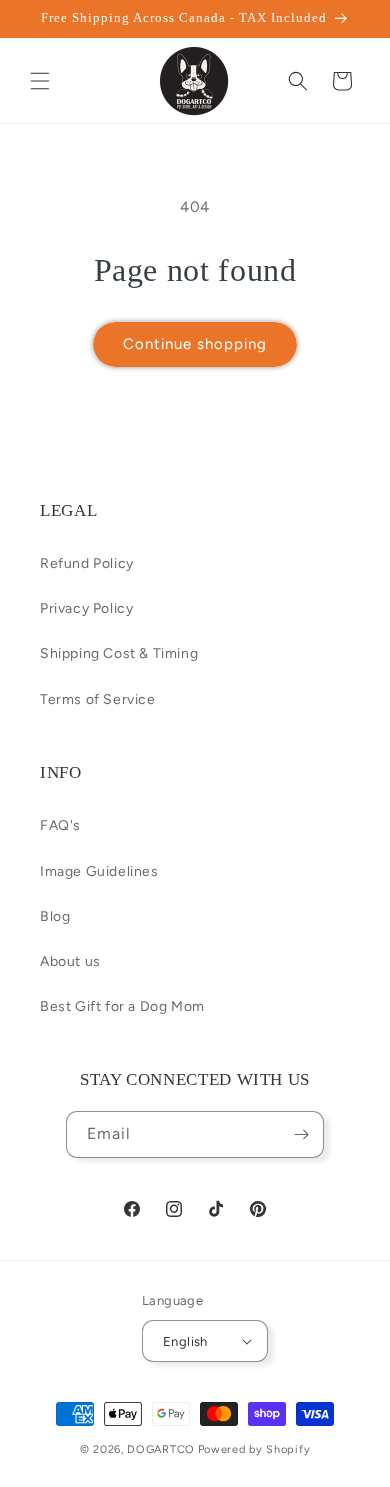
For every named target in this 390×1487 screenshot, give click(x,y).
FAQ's (60, 825)
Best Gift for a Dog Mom (122, 1006)
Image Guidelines (99, 871)
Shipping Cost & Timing (119, 653)
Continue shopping (195, 344)
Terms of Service (98, 699)
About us (70, 961)
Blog (55, 916)
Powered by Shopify (254, 1449)
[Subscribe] (301, 1134)
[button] (40, 81)
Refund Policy (87, 563)
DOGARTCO (161, 1449)
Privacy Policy (86, 608)
